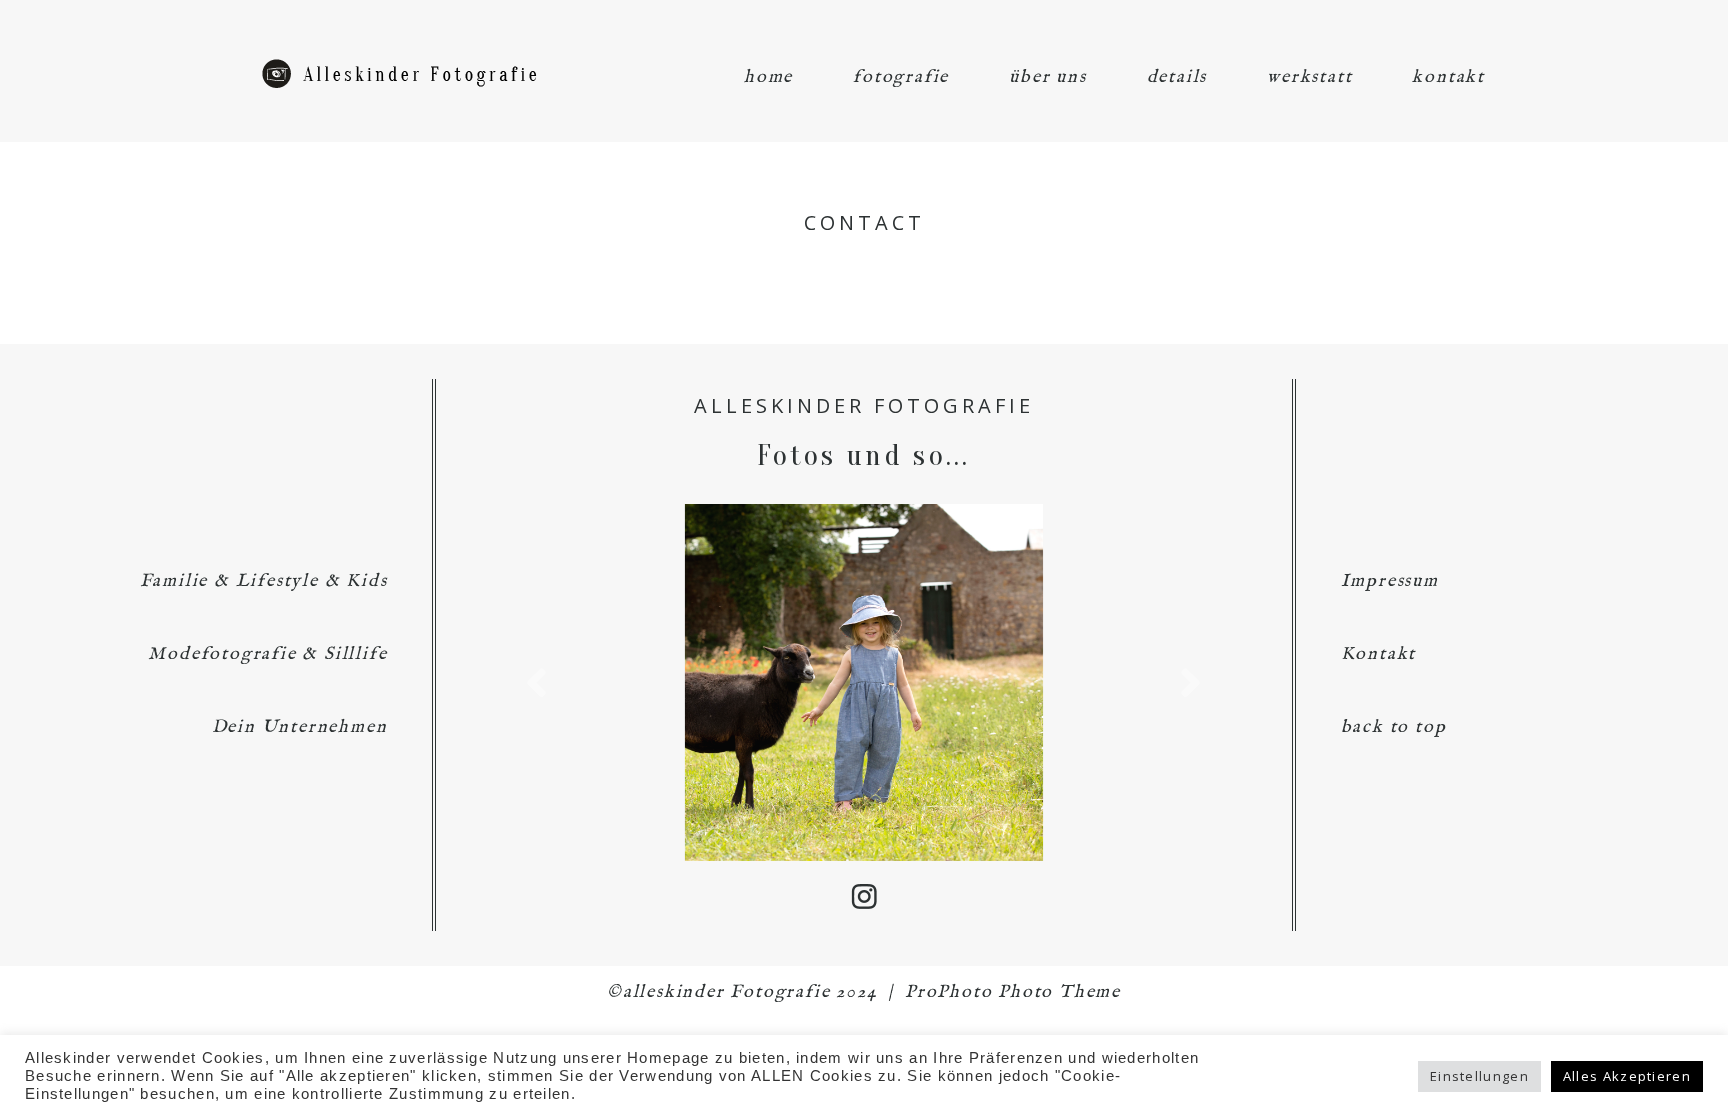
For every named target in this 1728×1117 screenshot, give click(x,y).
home (768, 77)
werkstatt (1309, 77)
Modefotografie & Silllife (267, 654)
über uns (1047, 77)
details (1177, 77)
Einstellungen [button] (1479, 1076)
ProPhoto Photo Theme (1013, 992)
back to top (1394, 727)
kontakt (1448, 77)
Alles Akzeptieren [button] (1627, 1076)
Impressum (1390, 581)
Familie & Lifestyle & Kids (264, 581)
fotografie (901, 77)
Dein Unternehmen (300, 727)
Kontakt (1379, 654)
